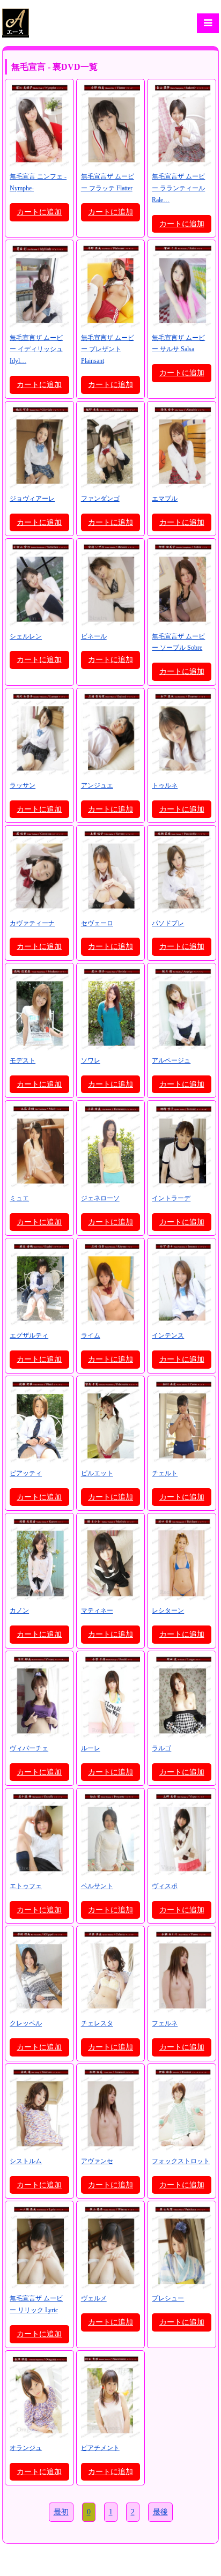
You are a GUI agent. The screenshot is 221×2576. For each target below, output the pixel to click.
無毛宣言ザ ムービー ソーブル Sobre (178, 642)
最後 (160, 2512)
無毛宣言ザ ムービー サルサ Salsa (178, 344)
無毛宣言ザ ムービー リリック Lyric (36, 2304)
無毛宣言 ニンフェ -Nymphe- (38, 182)
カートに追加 (39, 212)
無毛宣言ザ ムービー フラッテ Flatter (108, 182)
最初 (61, 2512)
